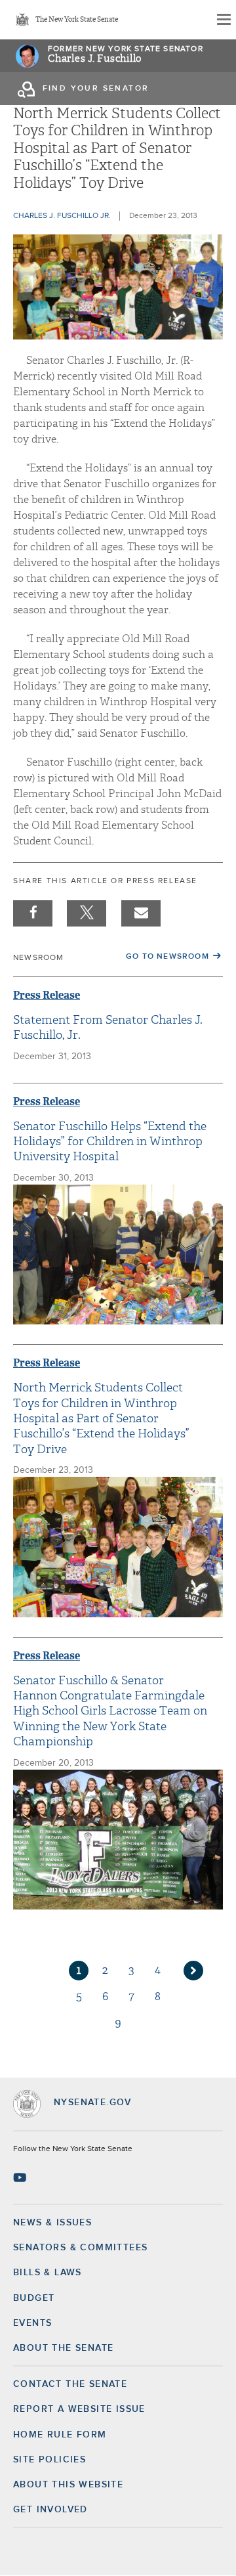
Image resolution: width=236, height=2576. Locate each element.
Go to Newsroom (167, 957)
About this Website (68, 2485)
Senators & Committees (80, 2248)
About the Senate (63, 2348)
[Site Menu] (223, 20)
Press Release (47, 995)
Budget (34, 2298)
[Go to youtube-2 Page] (21, 2177)
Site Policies (49, 2460)
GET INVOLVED (50, 2510)
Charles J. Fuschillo (95, 59)
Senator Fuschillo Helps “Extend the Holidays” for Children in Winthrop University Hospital (110, 1142)
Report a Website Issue (79, 2409)
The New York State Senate (77, 20)
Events (32, 2323)
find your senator (96, 89)
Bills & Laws (48, 2273)
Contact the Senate (70, 2384)
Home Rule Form (60, 2435)
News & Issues (52, 2223)
